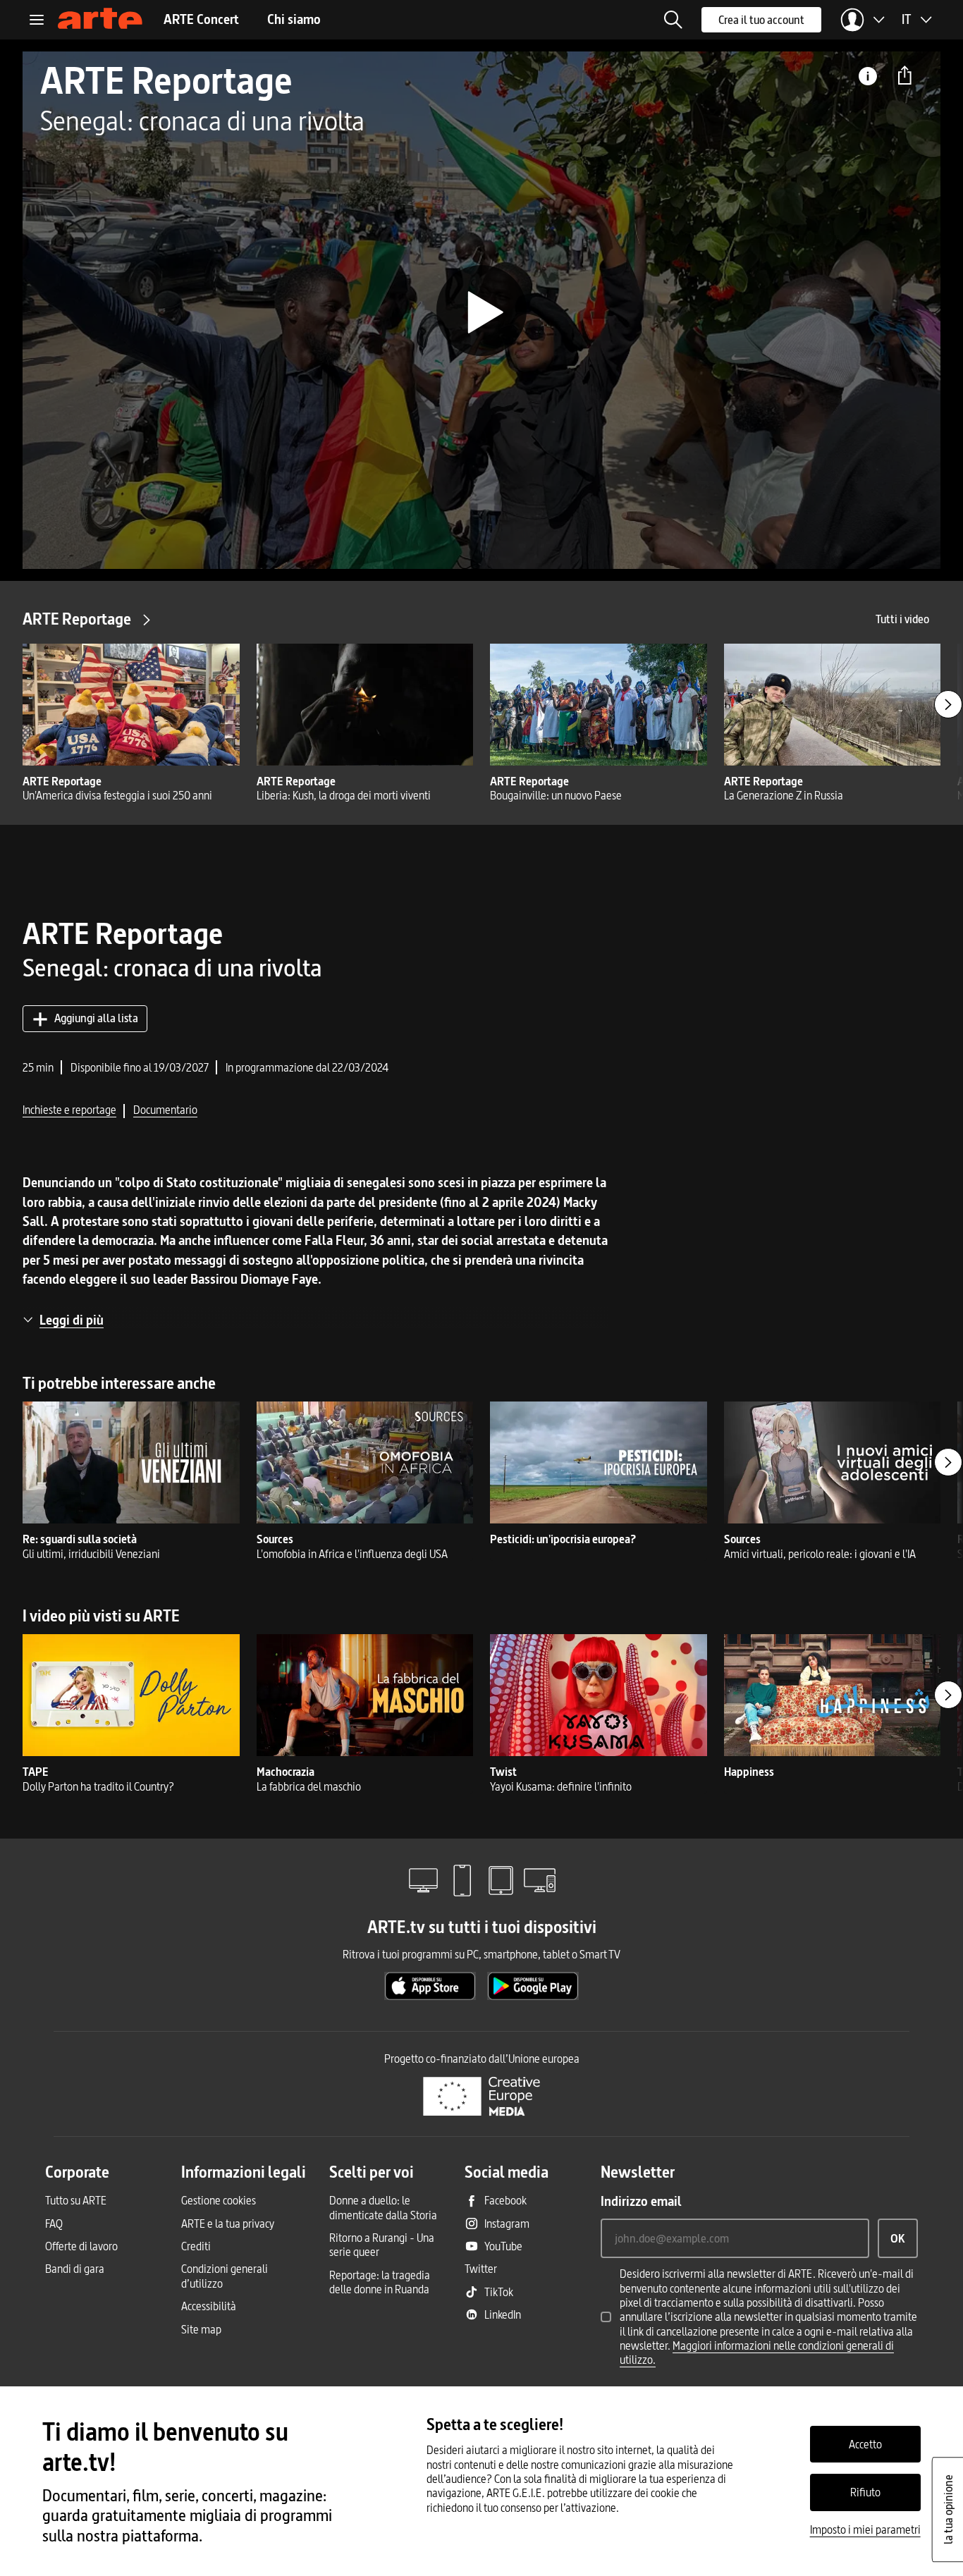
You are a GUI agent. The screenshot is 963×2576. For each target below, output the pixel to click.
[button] (673, 20)
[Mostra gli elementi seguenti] (948, 704)
